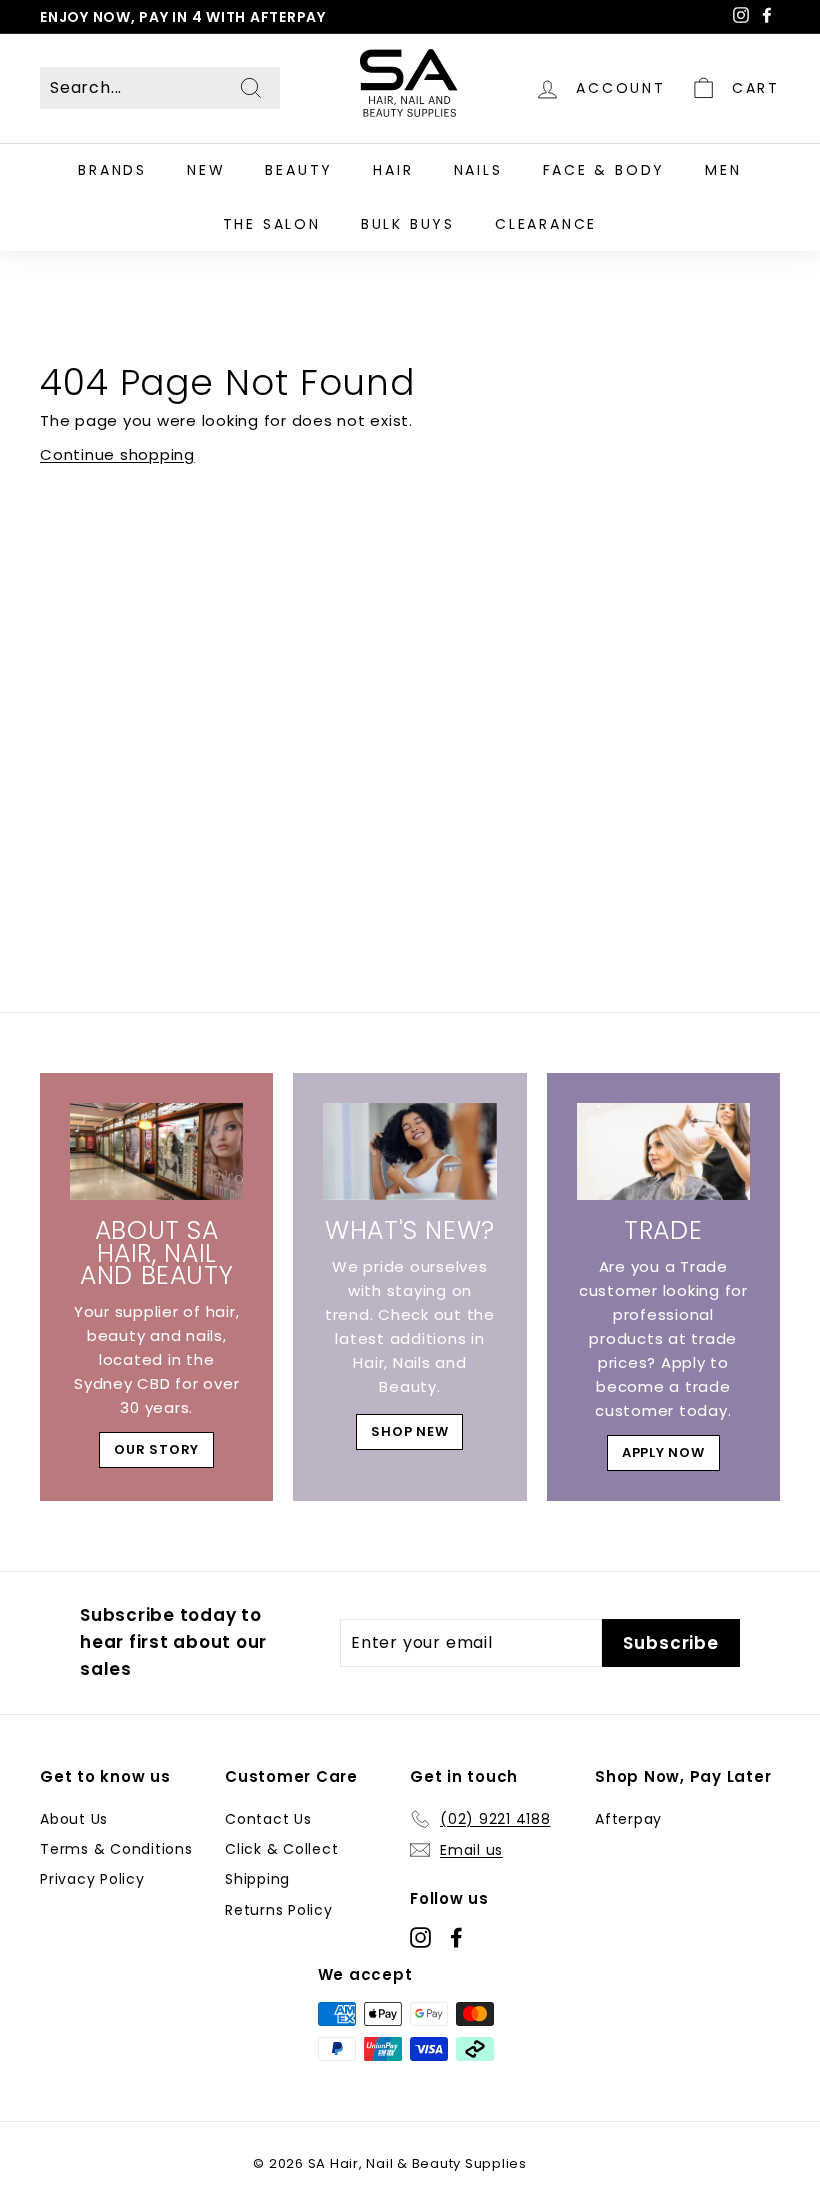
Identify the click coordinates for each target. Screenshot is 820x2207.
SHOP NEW (409, 1431)
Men (723, 170)
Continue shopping (117, 454)
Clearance (546, 224)
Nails (478, 170)
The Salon (272, 224)
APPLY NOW (663, 1452)
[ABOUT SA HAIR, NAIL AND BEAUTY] (156, 1151)
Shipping (257, 1879)
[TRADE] (663, 1151)
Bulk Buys (408, 224)
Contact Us (268, 1819)
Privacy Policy (92, 1879)
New (206, 170)
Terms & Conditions (116, 1849)
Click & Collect (281, 1849)
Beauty (299, 170)
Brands (112, 170)
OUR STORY (156, 1449)
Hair (393, 170)
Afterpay (628, 1819)
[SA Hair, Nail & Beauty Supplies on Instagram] (420, 1937)
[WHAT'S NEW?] (409, 1151)
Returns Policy (279, 1910)
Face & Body (604, 170)
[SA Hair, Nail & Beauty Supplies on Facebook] (456, 1937)
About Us (74, 1819)
